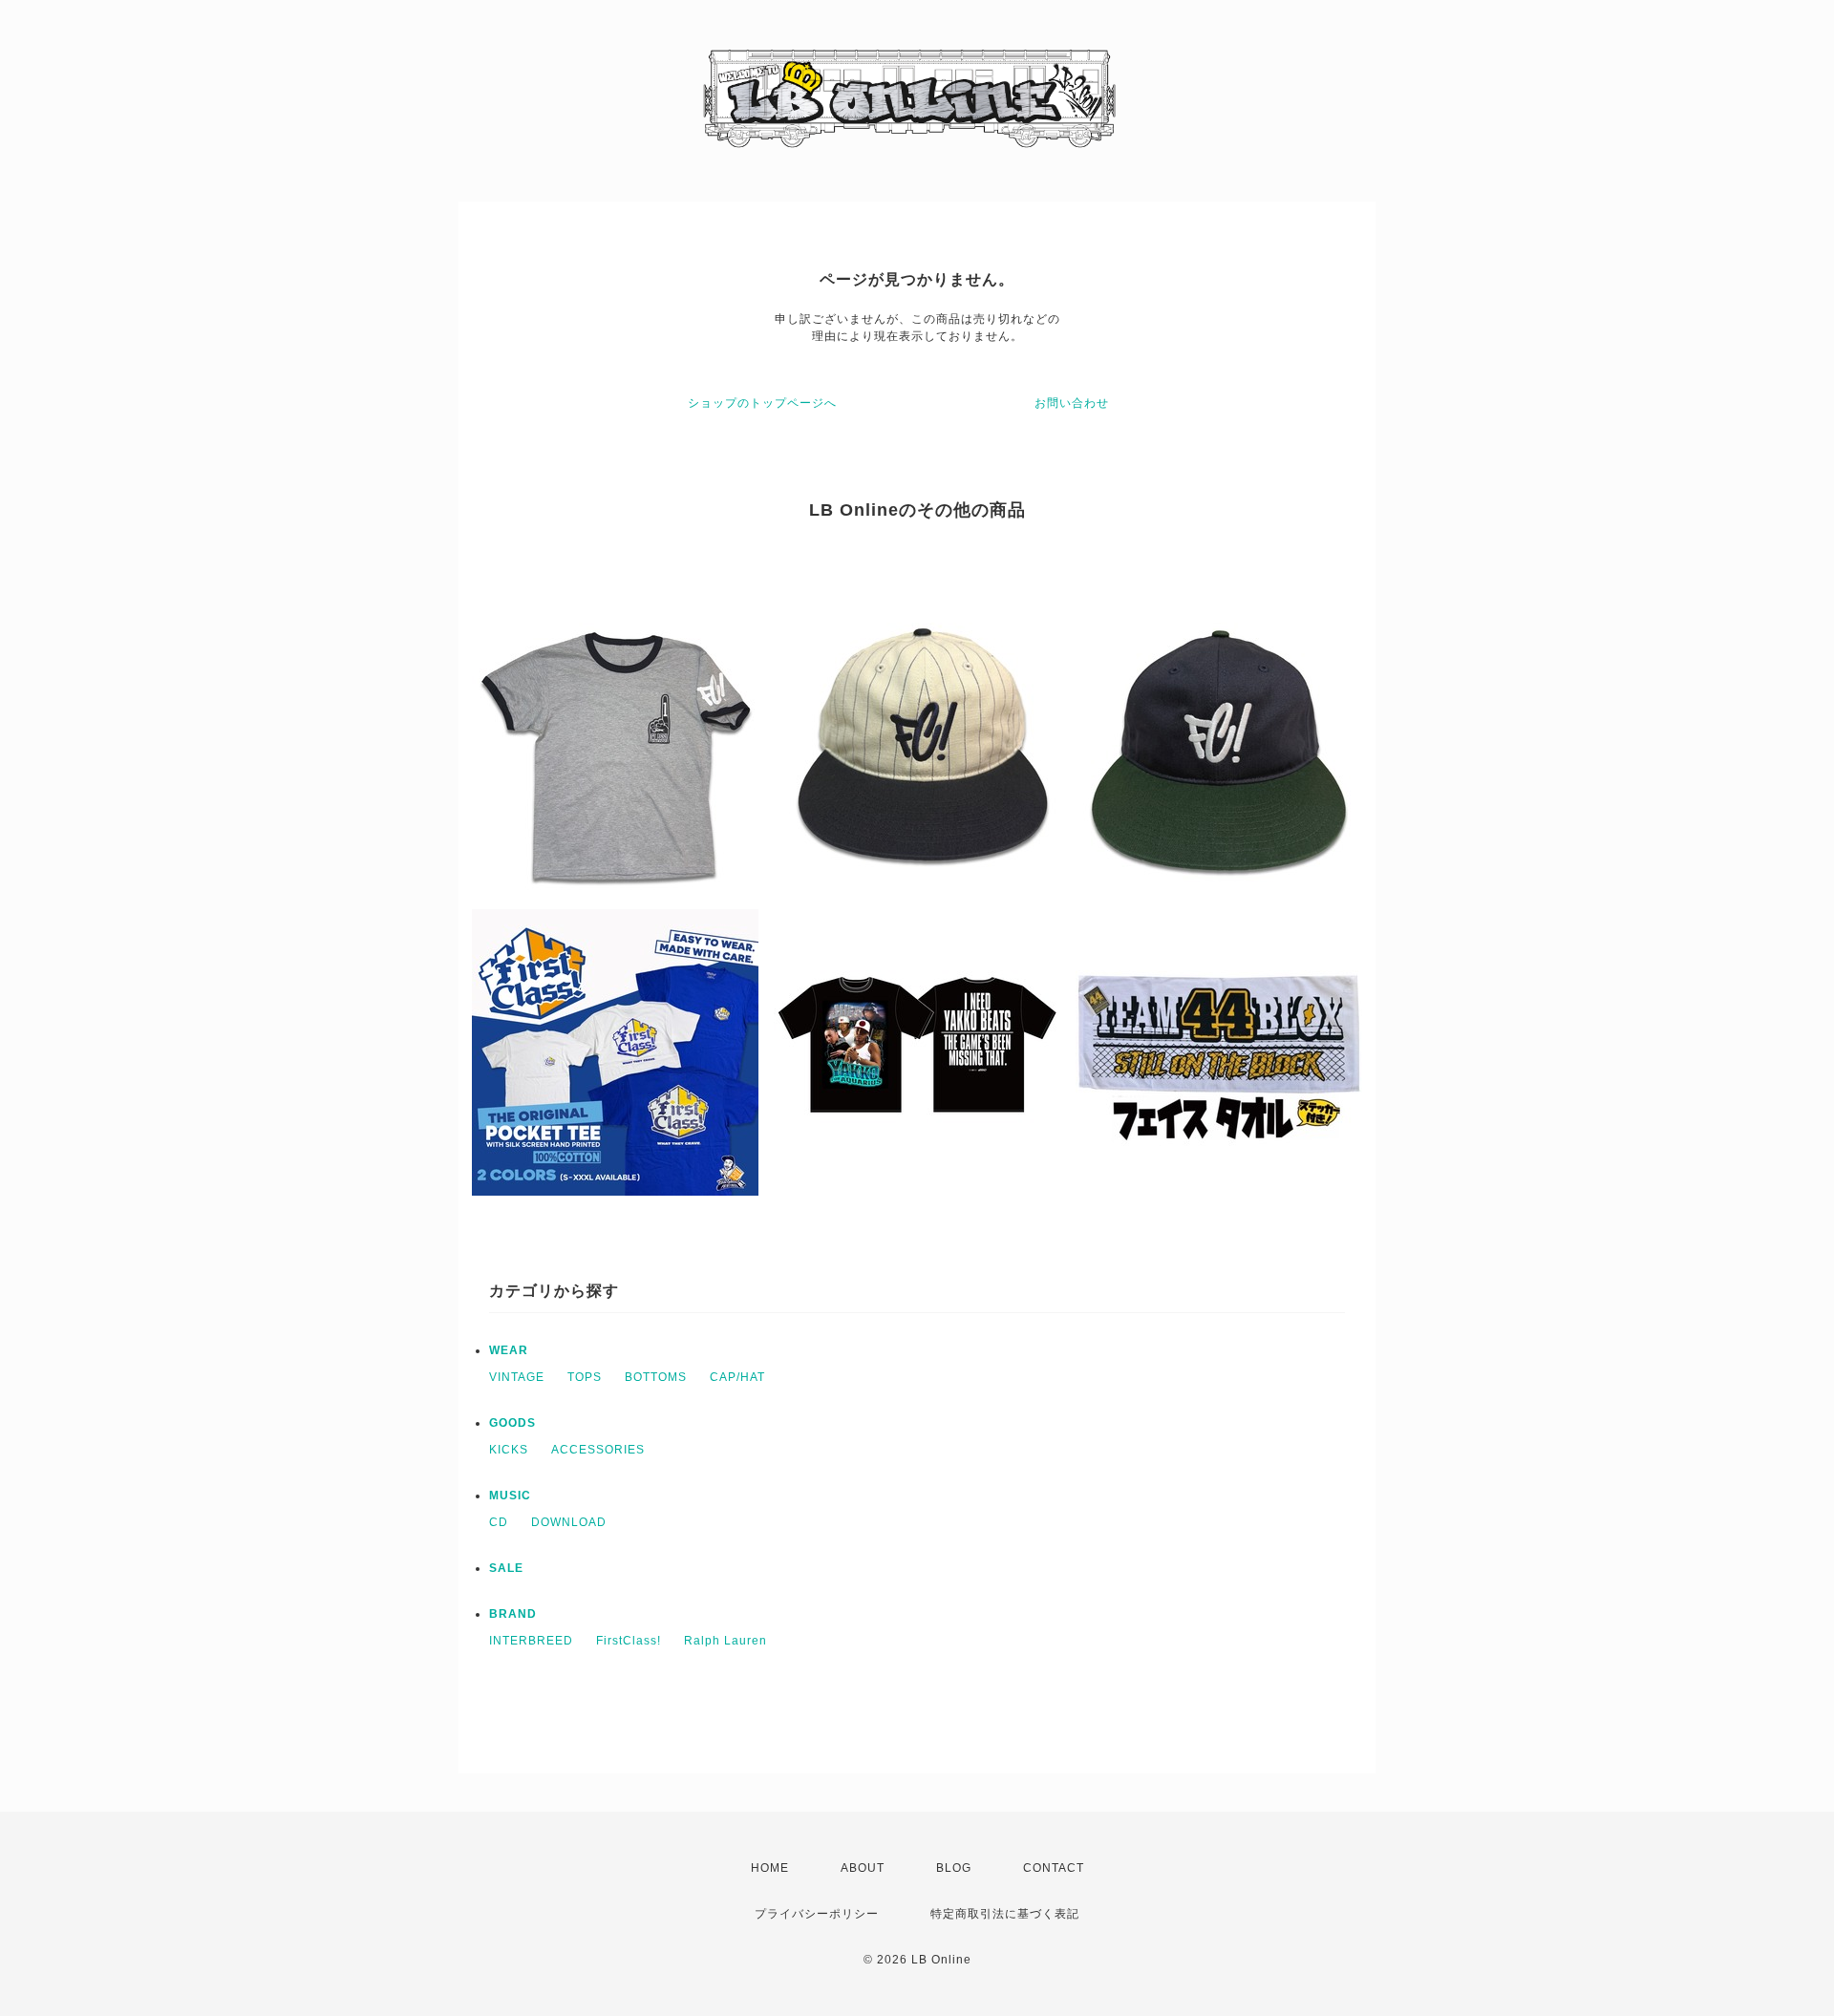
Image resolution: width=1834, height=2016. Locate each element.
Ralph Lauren (725, 1641)
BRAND (513, 1614)
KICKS (509, 1450)
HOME (770, 1868)
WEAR (509, 1350)
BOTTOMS (656, 1377)
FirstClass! (629, 1641)
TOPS (585, 1377)
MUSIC (510, 1496)
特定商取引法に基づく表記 (1005, 1914)
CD (499, 1522)
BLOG (954, 1868)
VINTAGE (517, 1377)
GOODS (512, 1423)
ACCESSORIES (598, 1450)
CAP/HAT (737, 1377)
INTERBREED (531, 1641)
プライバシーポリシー (817, 1914)
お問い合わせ (1072, 403)
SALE (506, 1568)
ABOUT (863, 1868)
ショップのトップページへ (762, 403)
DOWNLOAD (569, 1522)
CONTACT (1054, 1868)
